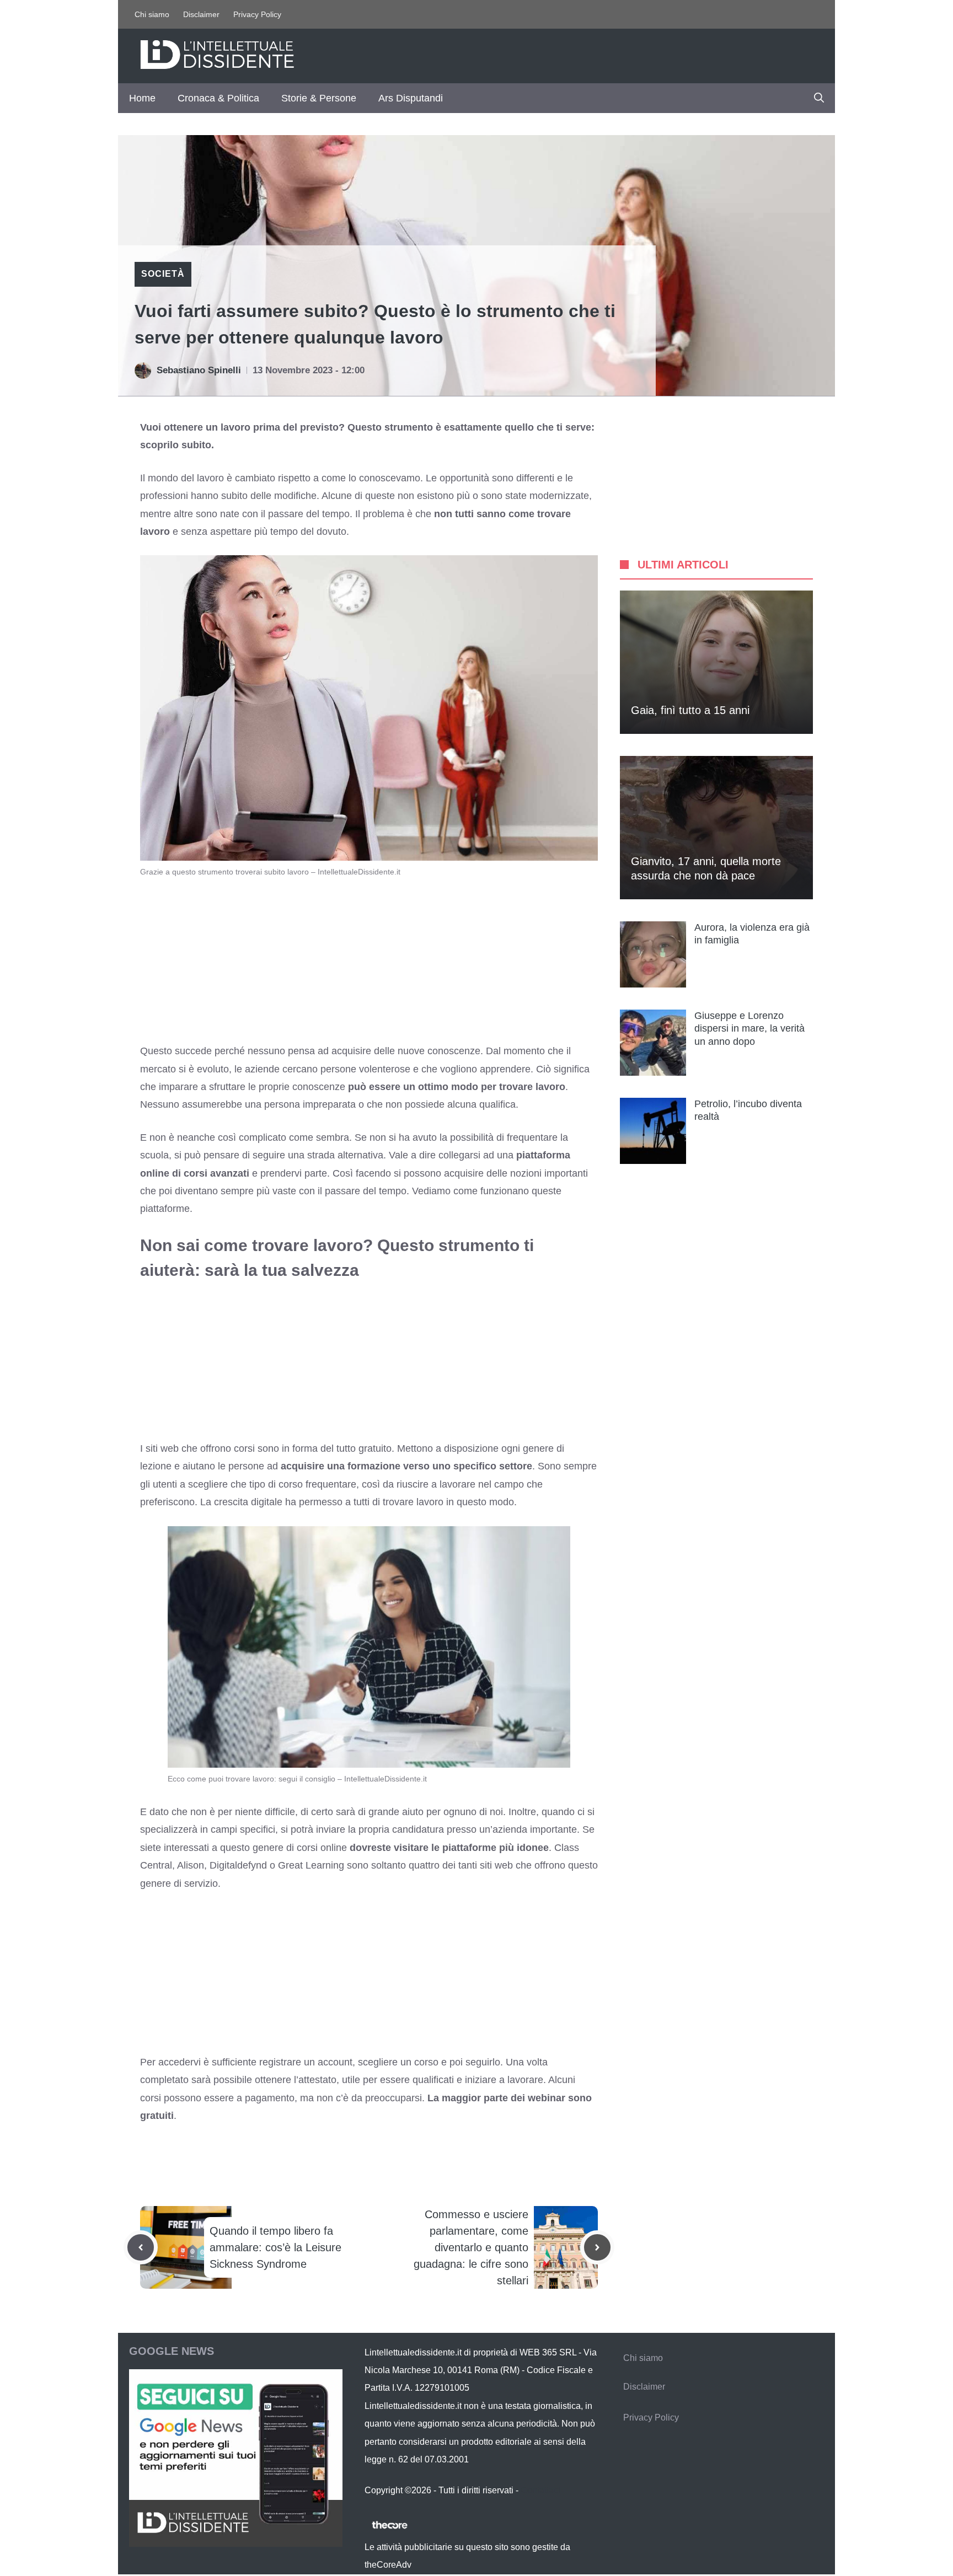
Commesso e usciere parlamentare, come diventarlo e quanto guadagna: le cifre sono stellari (471, 2247)
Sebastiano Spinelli (199, 370)
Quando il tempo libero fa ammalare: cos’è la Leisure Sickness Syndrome (275, 2247)
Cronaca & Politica (218, 98)
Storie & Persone (319, 98)
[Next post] (597, 2247)
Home (142, 98)
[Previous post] (141, 2247)
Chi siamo (152, 14)
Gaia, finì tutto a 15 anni (690, 710)
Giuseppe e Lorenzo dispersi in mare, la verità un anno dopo (749, 1029)
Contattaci (540, 2490)
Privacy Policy (257, 14)
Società (163, 274)
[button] (819, 98)
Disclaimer (201, 14)
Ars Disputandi (411, 98)
